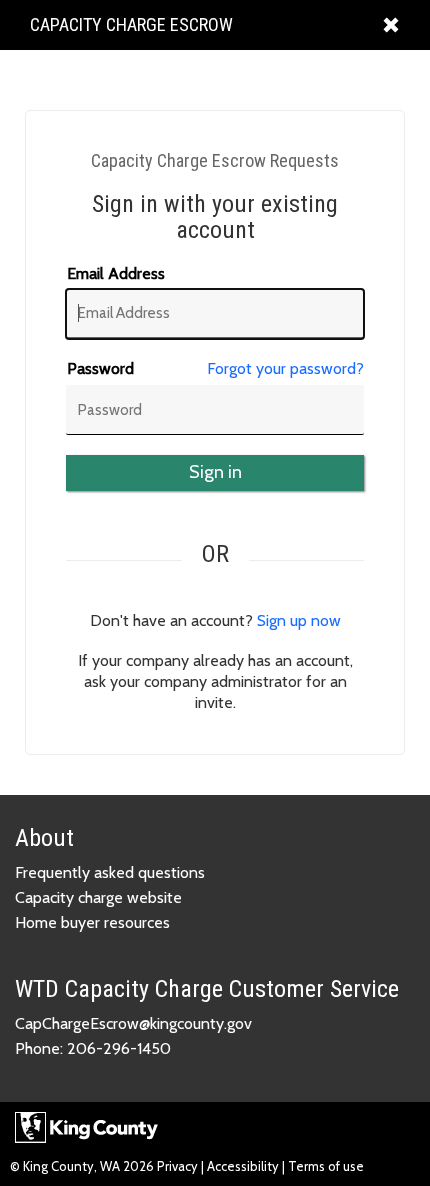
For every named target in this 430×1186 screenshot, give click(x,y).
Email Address (116, 273)
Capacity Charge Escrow (131, 31)
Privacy (179, 1166)
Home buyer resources (92, 922)
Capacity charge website (98, 897)
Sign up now (299, 620)
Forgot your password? (285, 368)
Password (100, 368)
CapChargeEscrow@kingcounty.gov (133, 1023)
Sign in (215, 472)
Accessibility (243, 1166)
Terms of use (326, 1166)
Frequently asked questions (110, 872)
